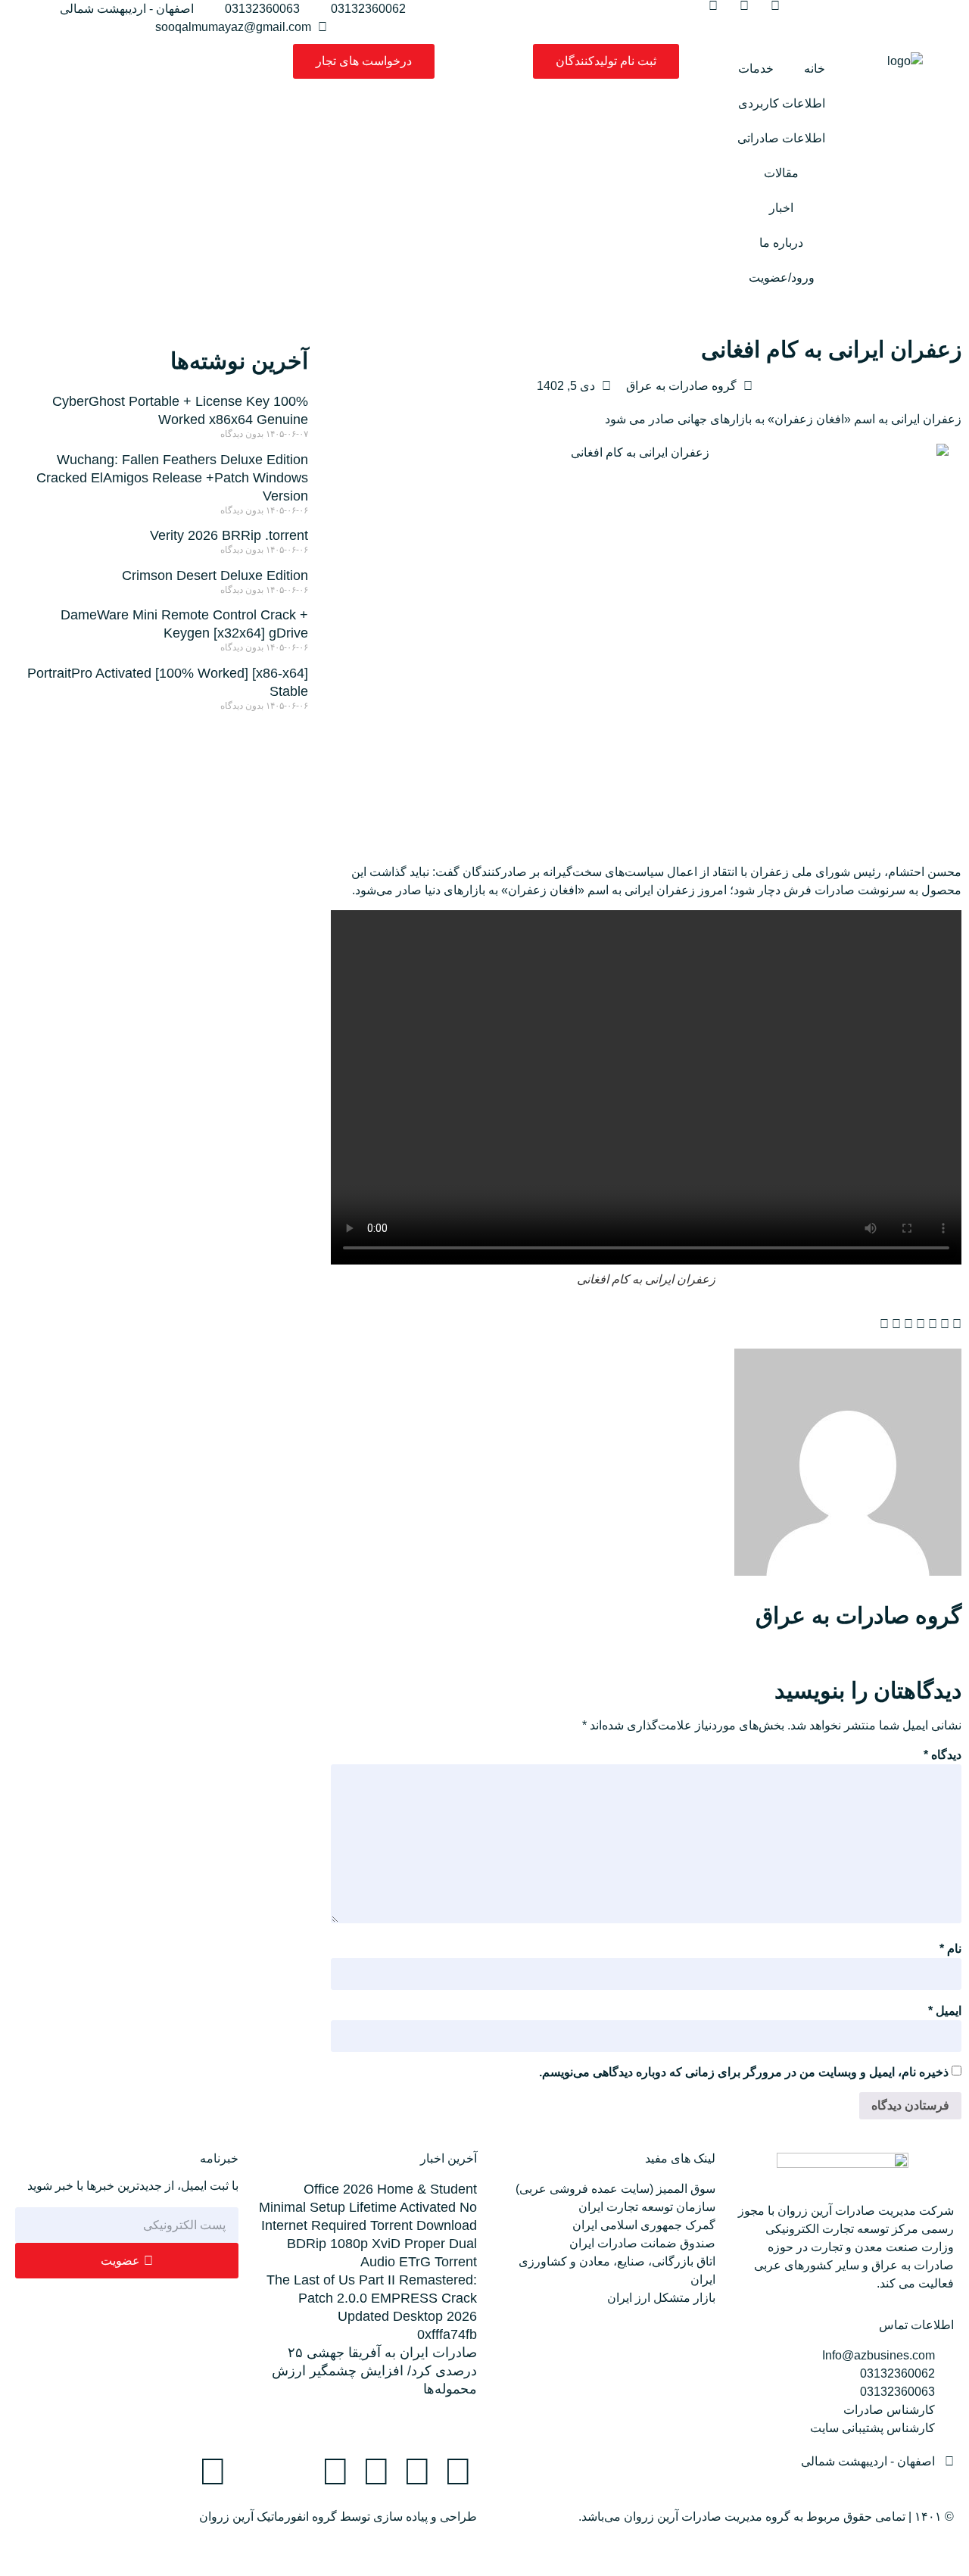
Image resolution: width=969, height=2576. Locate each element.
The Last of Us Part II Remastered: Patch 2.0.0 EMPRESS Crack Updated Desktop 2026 (372, 2298)
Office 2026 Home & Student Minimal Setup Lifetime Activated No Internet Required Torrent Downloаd (368, 2207)
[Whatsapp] (376, 2472)
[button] (957, 1324)
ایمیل (945, 2011)
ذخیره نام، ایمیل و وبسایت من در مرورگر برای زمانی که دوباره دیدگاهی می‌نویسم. (744, 2072)
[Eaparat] (254, 2472)
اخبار (781, 208)
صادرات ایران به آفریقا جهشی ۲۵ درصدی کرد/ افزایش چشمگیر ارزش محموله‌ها (374, 2371)
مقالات (781, 173)
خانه (815, 69)
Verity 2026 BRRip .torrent (229, 535)
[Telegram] (417, 2472)
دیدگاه (943, 1755)
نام (950, 1949)
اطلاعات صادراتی (781, 138)
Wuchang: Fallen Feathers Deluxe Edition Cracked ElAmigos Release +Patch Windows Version (172, 478)
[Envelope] (335, 2472)
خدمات (756, 69)
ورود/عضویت (782, 278)
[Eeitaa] (294, 2472)
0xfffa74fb (447, 2334)
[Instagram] (458, 2472)
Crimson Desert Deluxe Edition (215, 575)
